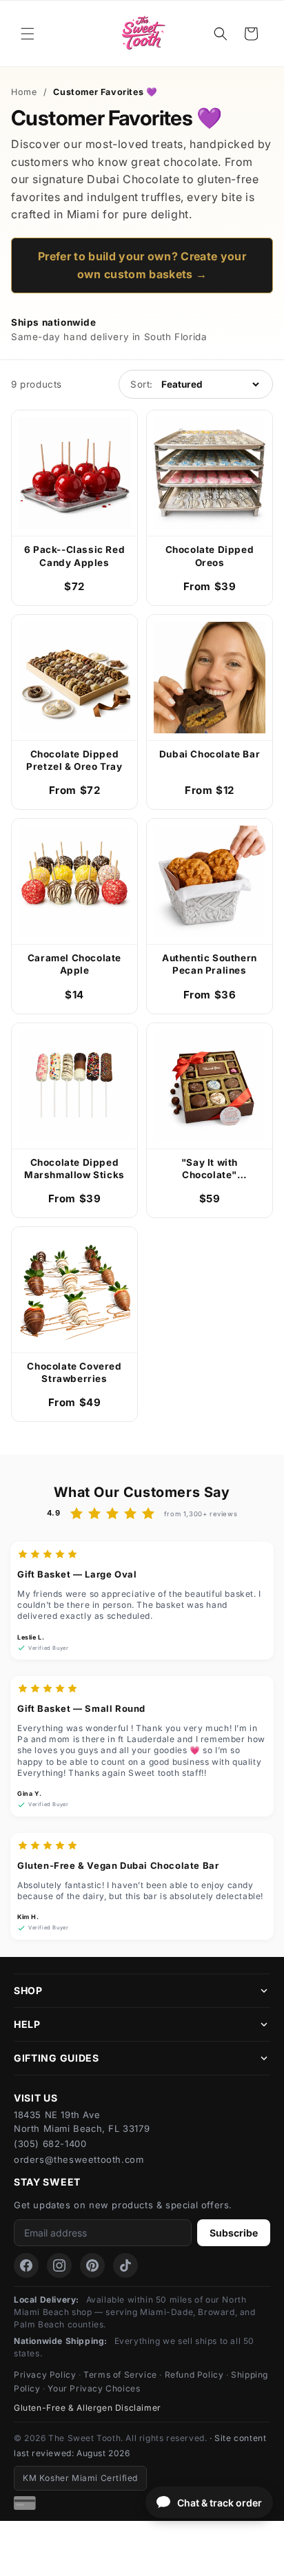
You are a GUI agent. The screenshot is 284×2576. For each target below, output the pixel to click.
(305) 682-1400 (50, 2144)
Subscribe (234, 2233)
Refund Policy (194, 2375)
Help (27, 2024)
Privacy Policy (45, 2375)
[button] (28, 34)
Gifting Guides (57, 2058)
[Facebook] (26, 2265)
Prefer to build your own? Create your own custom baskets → (142, 265)
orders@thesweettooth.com (79, 2159)
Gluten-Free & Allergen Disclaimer (88, 2408)
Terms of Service (120, 2375)
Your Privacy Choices (94, 2388)
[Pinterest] (92, 2265)
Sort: (142, 384)
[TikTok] (125, 2265)
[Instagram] (59, 2265)
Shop (28, 1990)
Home (24, 92)
